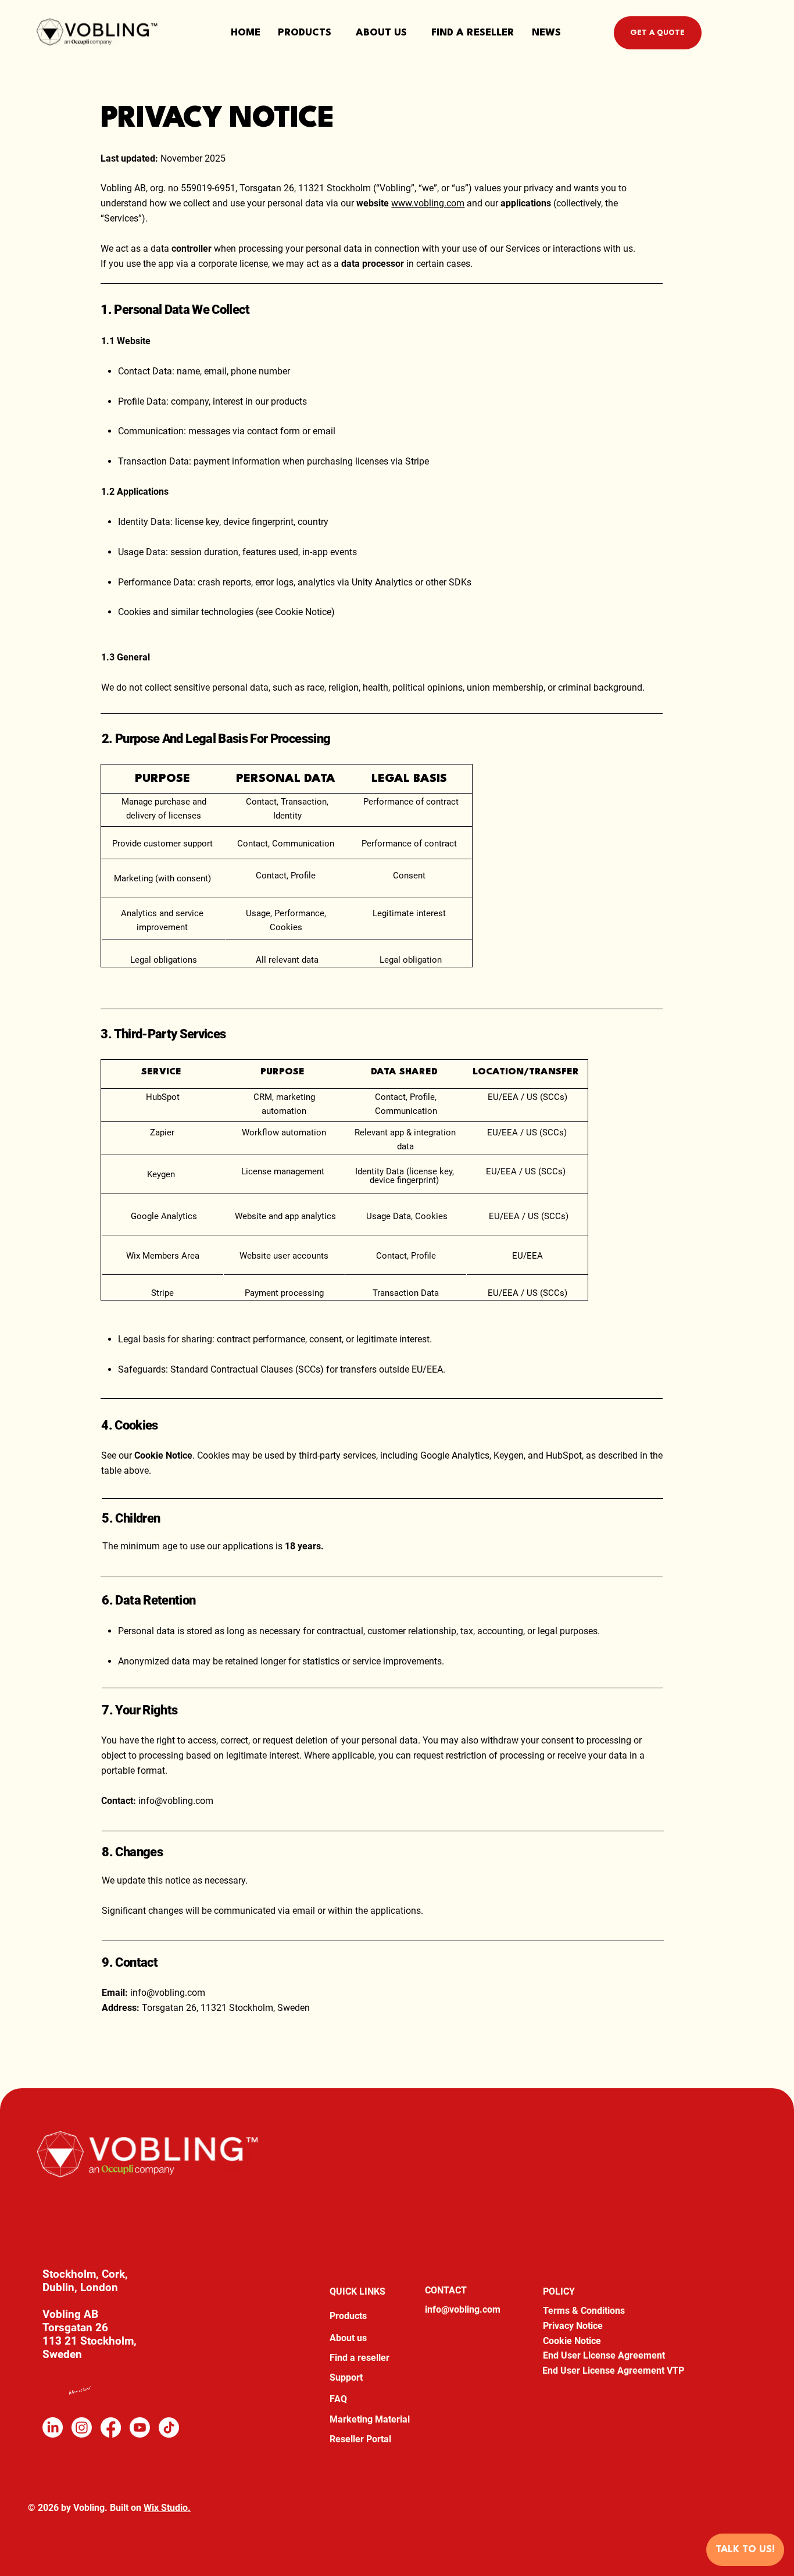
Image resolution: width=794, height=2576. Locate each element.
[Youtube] (140, 2427)
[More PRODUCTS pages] (337, 33)
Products (348, 2316)
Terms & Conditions (584, 2311)
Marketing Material (370, 2419)
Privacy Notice (573, 2326)
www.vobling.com (428, 203)
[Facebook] (111, 2427)
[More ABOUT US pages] (412, 33)
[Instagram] (82, 2427)
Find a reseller (360, 2358)
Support (346, 2377)
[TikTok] (169, 2427)
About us (348, 2338)
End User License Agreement (604, 2355)
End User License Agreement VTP (613, 2370)
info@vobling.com (176, 1801)
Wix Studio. (167, 2508)
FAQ (338, 2399)
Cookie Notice (572, 2341)
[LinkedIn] (53, 2427)
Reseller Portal (360, 2439)
